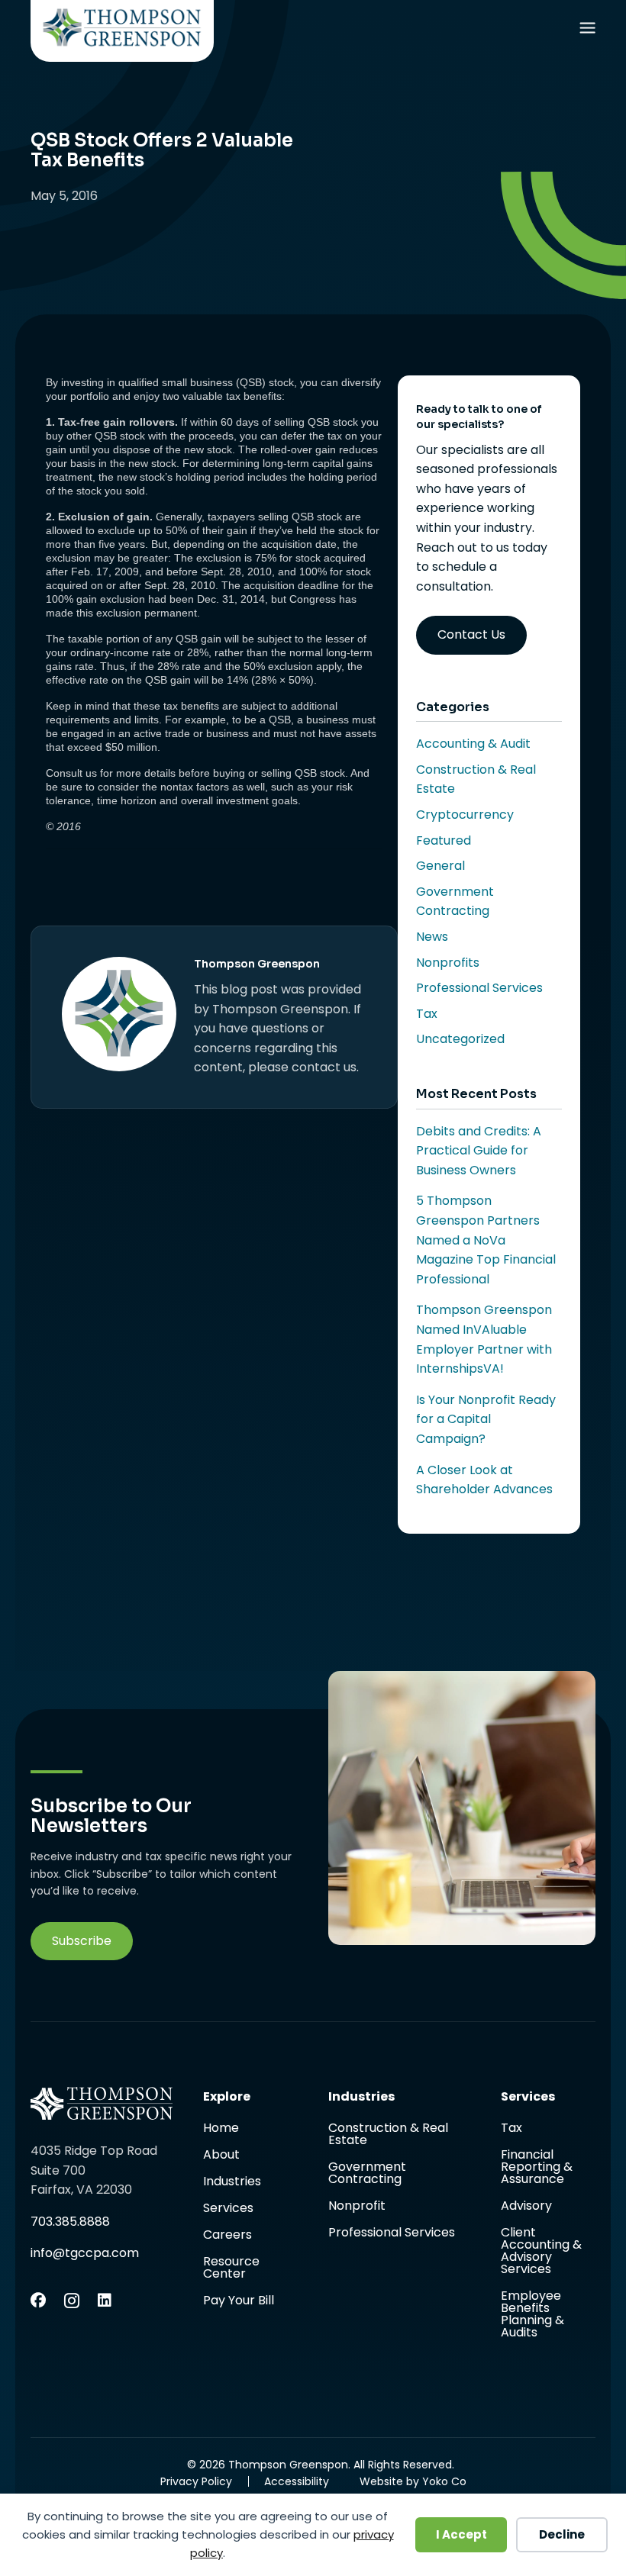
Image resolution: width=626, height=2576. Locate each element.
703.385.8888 (70, 2222)
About (221, 2156)
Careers (227, 2236)
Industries (232, 2183)
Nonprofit (357, 2207)
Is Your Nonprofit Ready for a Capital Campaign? (486, 1419)
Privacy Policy (196, 2481)
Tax (427, 1014)
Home (221, 2129)
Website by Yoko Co (413, 2481)
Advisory (526, 2207)
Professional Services (479, 988)
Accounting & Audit (473, 744)
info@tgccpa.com (85, 2253)
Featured (444, 840)
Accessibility (297, 2481)
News (432, 937)
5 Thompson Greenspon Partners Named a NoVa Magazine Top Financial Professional (486, 1240)
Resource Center (231, 2269)
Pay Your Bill (239, 2301)
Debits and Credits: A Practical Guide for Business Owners (479, 1151)
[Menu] (587, 31)
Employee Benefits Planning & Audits (532, 2314)
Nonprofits (448, 963)
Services (228, 2209)
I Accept (461, 2534)
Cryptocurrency (465, 815)
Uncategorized (460, 1039)
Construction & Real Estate (388, 2135)
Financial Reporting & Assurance (537, 2168)
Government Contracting (367, 2174)
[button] (82, 1941)
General (440, 866)
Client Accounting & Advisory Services (541, 2252)
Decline (562, 2534)
